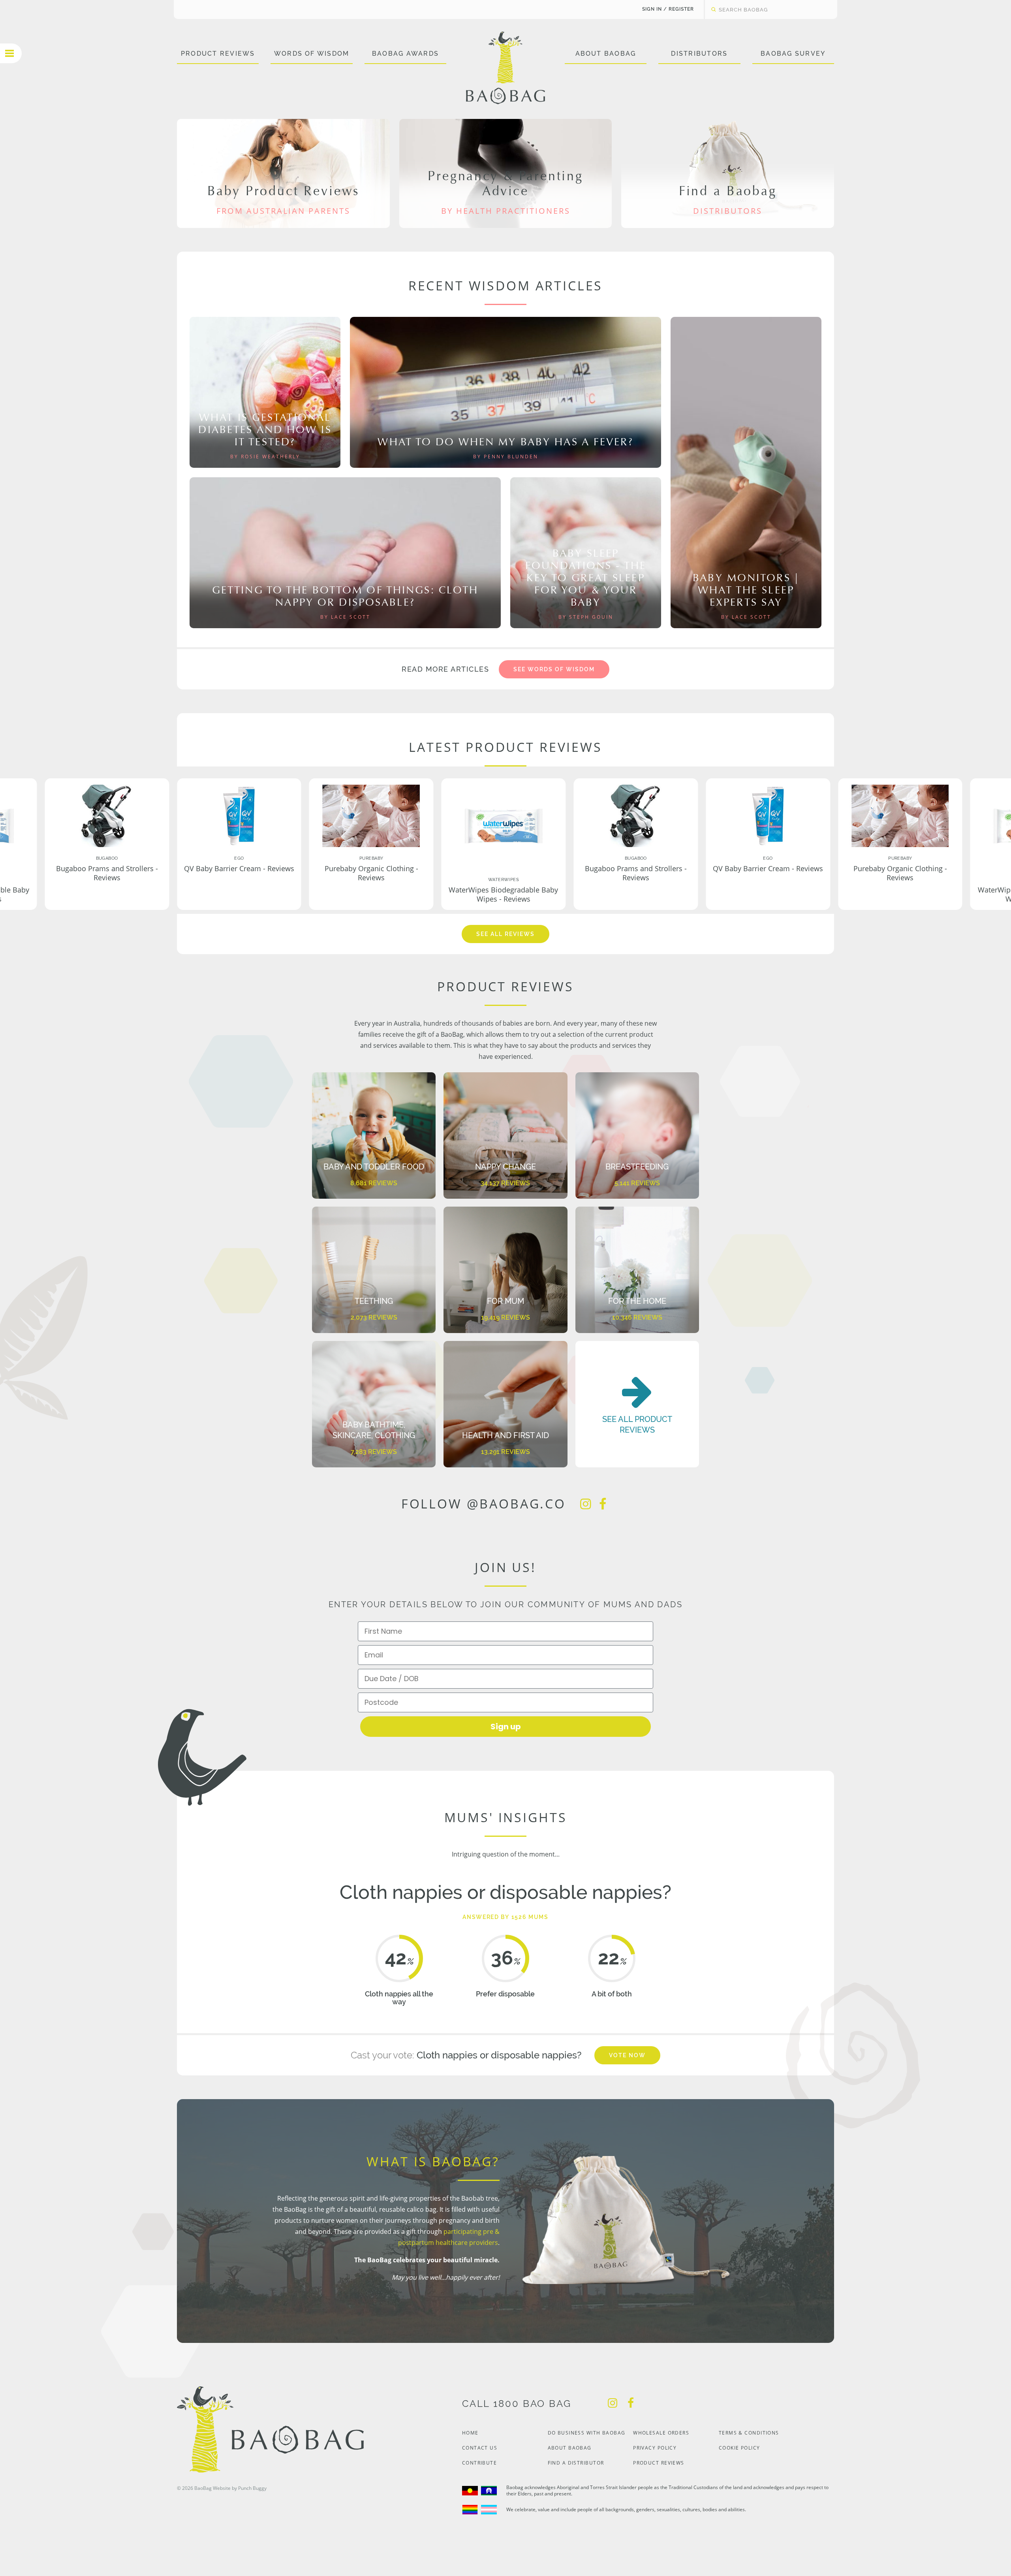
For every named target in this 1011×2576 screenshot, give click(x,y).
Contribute (479, 2463)
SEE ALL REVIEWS (505, 934)
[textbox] (763, 9)
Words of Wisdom (312, 54)
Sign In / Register (668, 9)
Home (470, 2433)
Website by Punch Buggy (240, 2488)
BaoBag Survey (793, 54)
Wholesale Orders (661, 2433)
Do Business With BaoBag (587, 2433)
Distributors (699, 54)
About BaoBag (606, 54)
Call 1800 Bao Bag (517, 2404)
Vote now (627, 2055)
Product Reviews (218, 54)
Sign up (506, 1727)
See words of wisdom (554, 669)
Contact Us (480, 2448)
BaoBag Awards (405, 54)
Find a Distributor (576, 2463)
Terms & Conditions (749, 2433)
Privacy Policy (655, 2448)
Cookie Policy (739, 2448)
